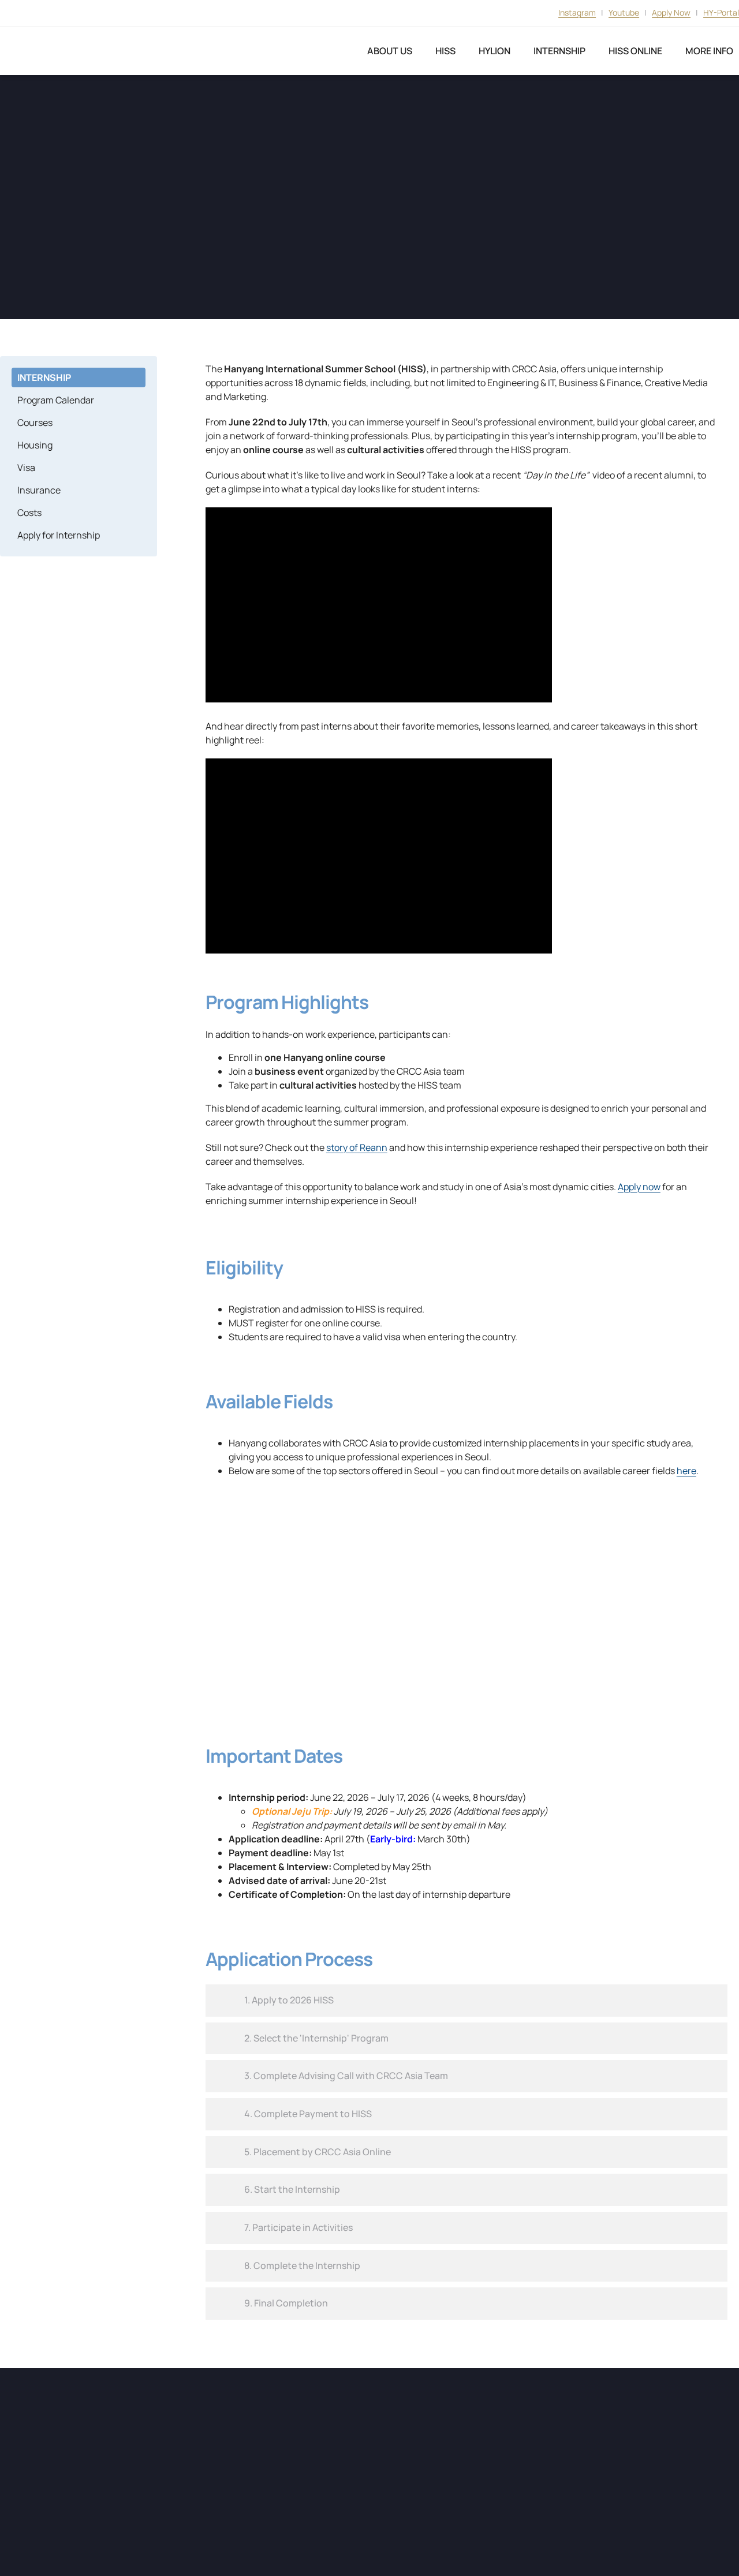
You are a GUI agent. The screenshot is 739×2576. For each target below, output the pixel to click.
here (686, 1471)
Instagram (577, 12)
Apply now (639, 1187)
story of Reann (357, 1147)
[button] (466, 2001)
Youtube (624, 12)
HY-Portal (721, 12)
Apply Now (671, 12)
